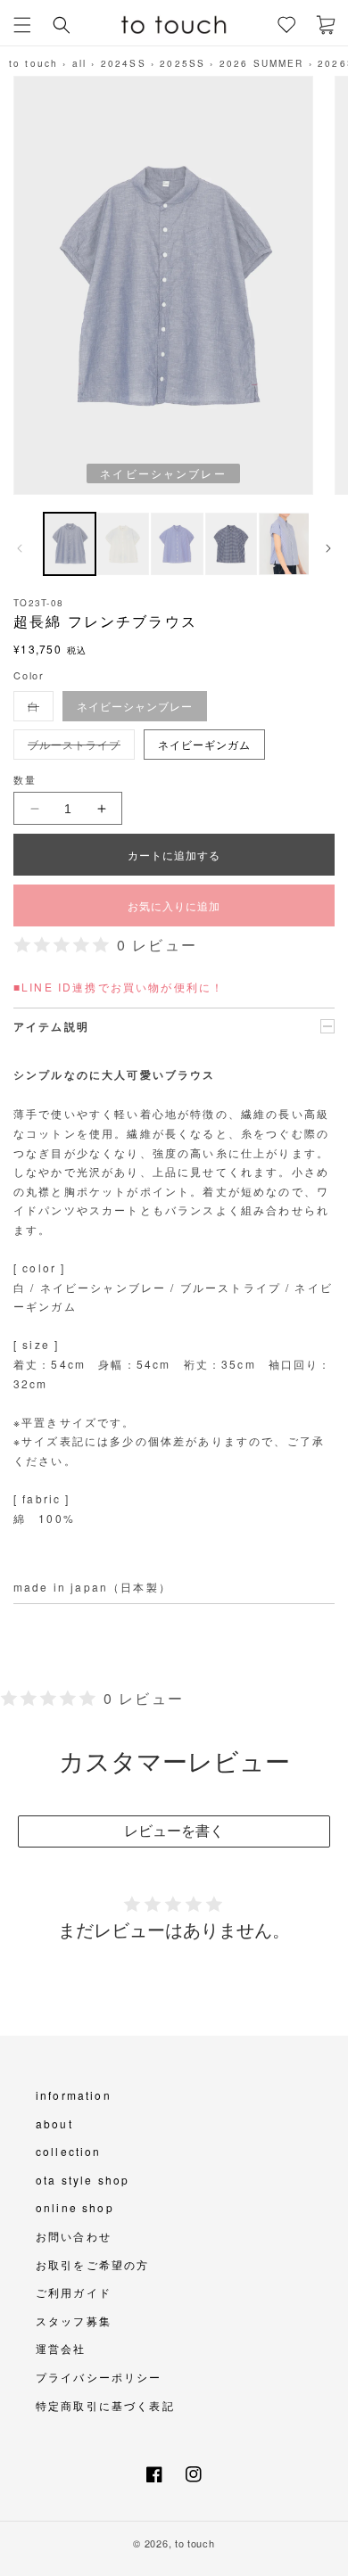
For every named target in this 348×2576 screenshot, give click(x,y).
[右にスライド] (328, 548)
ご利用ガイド (74, 2292)
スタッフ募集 (74, 2321)
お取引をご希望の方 (92, 2264)
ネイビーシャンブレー (135, 706)
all (79, 63)
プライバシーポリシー (99, 2377)
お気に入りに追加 (174, 905)
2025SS (182, 63)
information (74, 2095)
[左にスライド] (20, 548)
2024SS (124, 63)
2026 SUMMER (262, 63)
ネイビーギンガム (204, 744)
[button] (22, 25)
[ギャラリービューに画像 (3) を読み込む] (177, 544)
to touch (33, 63)
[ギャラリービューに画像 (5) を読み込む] (285, 544)
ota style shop (83, 2180)
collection (69, 2151)
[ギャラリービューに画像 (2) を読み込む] (123, 544)
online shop (75, 2207)
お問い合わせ (74, 2236)
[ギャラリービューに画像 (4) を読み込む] (231, 544)
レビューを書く (174, 1831)
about (54, 2123)
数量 (25, 779)
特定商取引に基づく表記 (105, 2405)
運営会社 (61, 2348)
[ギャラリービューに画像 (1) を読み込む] (70, 544)
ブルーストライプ (79, 748)
